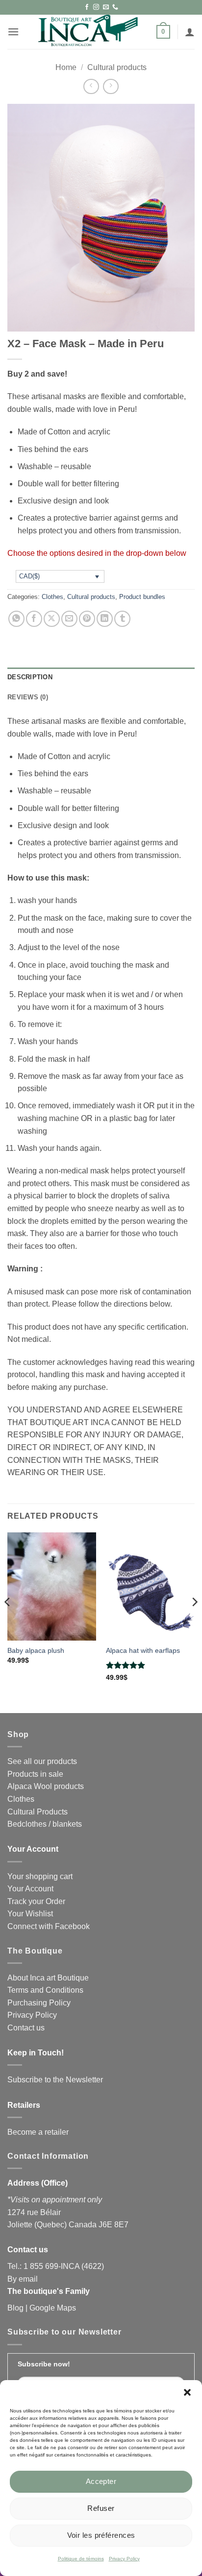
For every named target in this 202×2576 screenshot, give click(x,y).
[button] (187, 2392)
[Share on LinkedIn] (105, 619)
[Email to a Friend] (69, 619)
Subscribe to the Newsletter (55, 2080)
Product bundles (142, 597)
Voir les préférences (101, 2535)
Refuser (101, 2508)
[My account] (190, 32)
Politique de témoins (81, 2559)
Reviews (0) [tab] (28, 697)
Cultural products (117, 67)
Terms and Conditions (45, 1990)
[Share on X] (52, 619)
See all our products (42, 1761)
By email (23, 2279)
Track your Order (36, 1901)
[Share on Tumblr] (122, 619)
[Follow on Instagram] (96, 7)
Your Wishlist (30, 1914)
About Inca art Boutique (48, 1978)
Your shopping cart (40, 1876)
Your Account (30, 1889)
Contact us (26, 2028)
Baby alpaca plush (36, 1651)
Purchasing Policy (39, 2003)
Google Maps (53, 2308)
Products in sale (35, 1774)
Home (66, 67)
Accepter (101, 2481)
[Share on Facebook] (34, 619)
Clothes (52, 597)
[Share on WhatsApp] (16, 619)
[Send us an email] (106, 7)
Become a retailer (38, 2132)
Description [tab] (30, 677)
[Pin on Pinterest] (87, 619)
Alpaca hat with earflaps (143, 1651)
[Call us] (115, 7)
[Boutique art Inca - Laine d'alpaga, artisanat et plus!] (88, 32)
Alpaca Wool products (46, 1786)
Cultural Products (38, 1812)
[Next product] (91, 86)
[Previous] (8, 1622)
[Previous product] (111, 86)
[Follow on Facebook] (87, 7)
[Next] (194, 1622)
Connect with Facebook (49, 1926)
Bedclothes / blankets (45, 1824)
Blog (15, 2308)
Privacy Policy (124, 2559)
